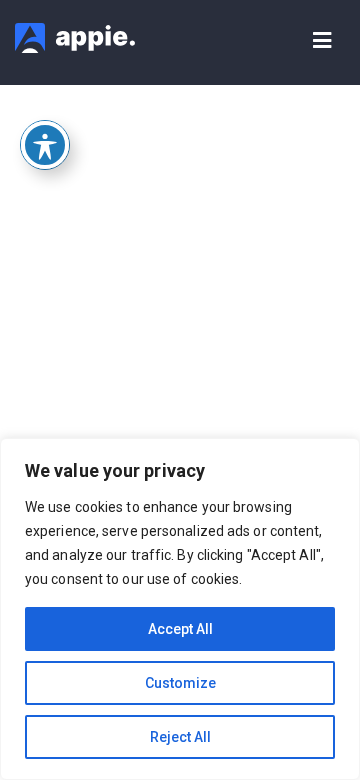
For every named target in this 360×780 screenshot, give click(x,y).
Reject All (180, 737)
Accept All (180, 629)
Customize (180, 683)
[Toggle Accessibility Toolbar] (45, 145)
